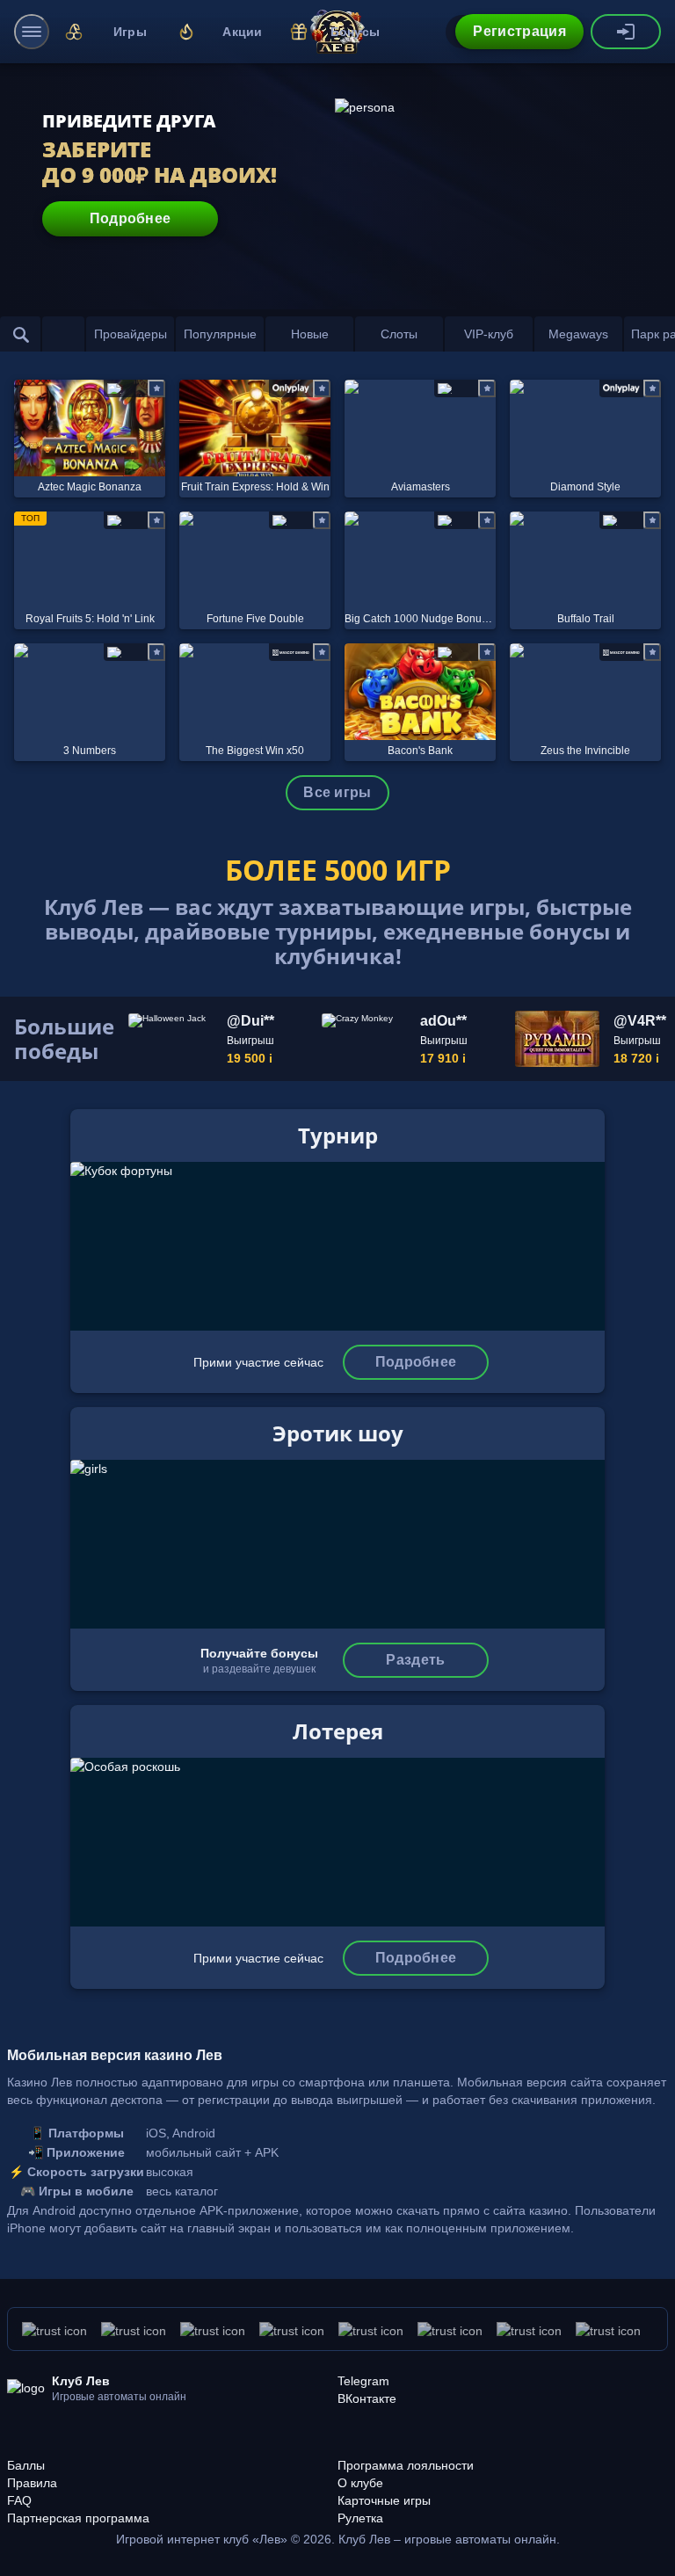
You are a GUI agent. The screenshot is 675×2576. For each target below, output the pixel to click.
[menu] (32, 32)
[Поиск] (21, 334)
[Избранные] (63, 334)
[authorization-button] (626, 32)
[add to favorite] (156, 388)
